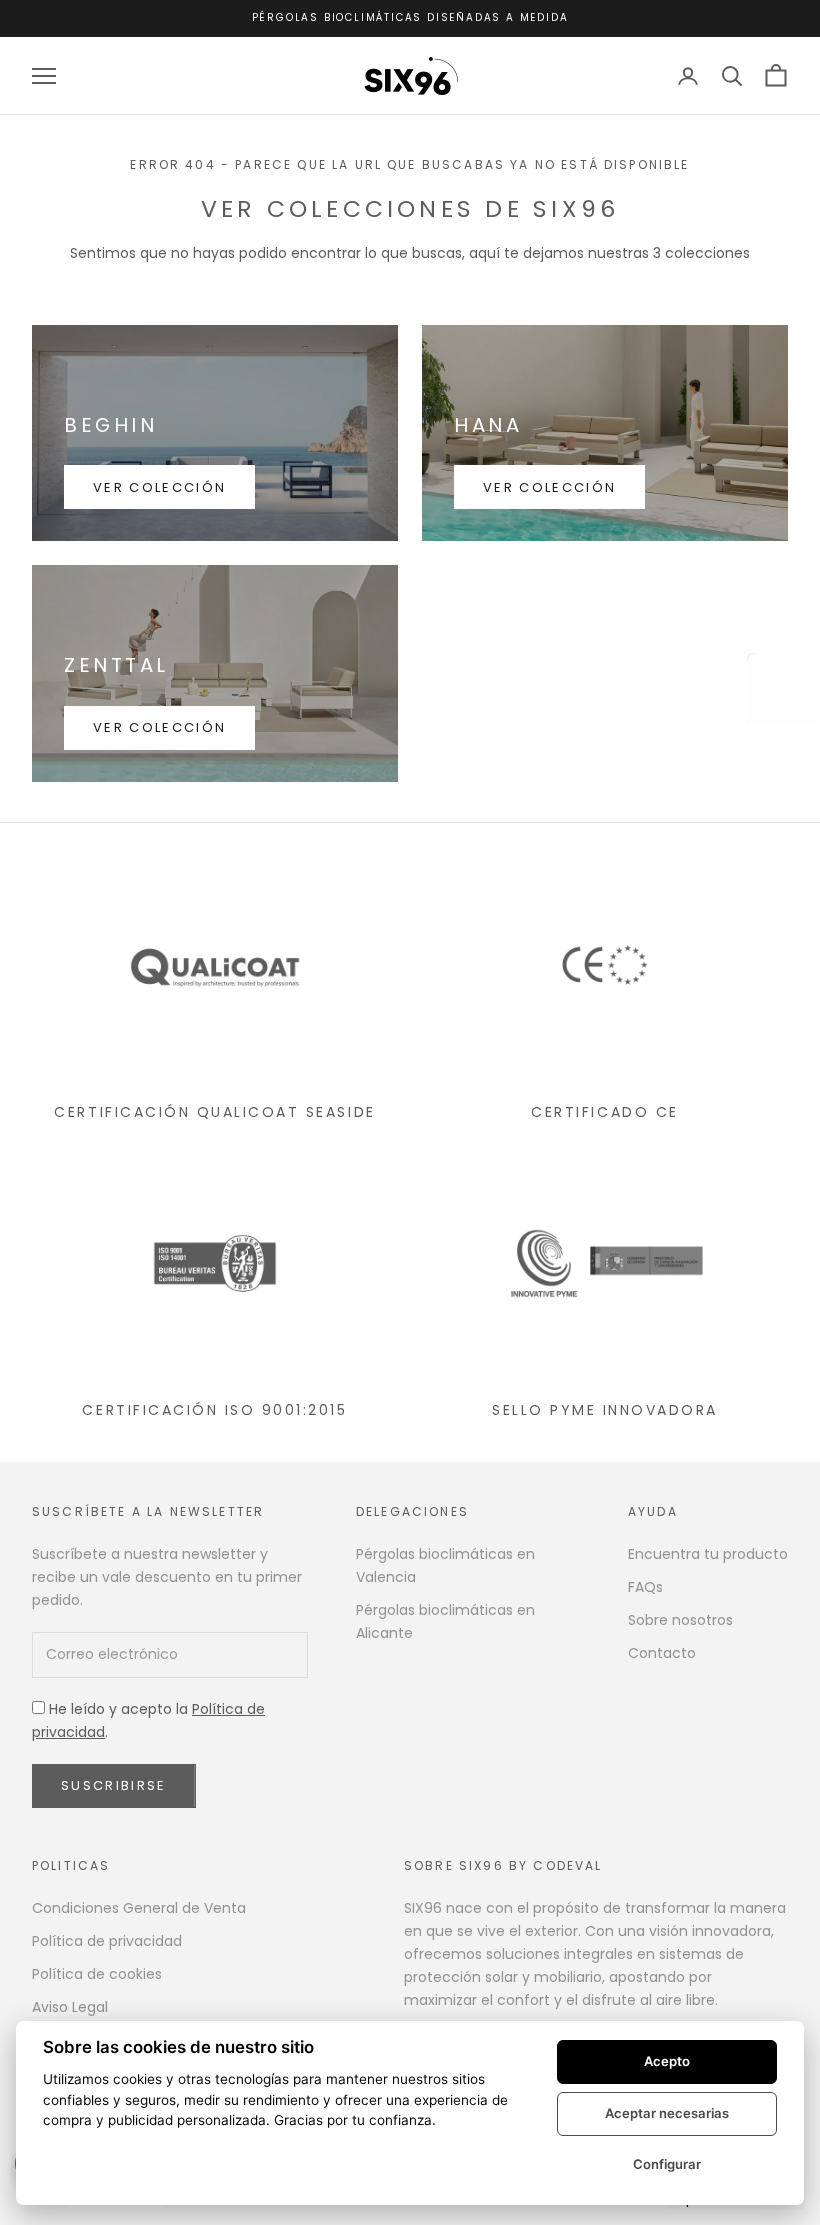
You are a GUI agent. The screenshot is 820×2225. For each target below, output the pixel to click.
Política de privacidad (107, 1941)
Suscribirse (114, 1785)
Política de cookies (97, 1974)
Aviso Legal (70, 2007)
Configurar (667, 2164)
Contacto (662, 1653)
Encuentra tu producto (708, 1554)
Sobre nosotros (680, 1620)
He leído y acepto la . (148, 1720)
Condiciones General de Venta (139, 1908)
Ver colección (159, 487)
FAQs (645, 1587)
